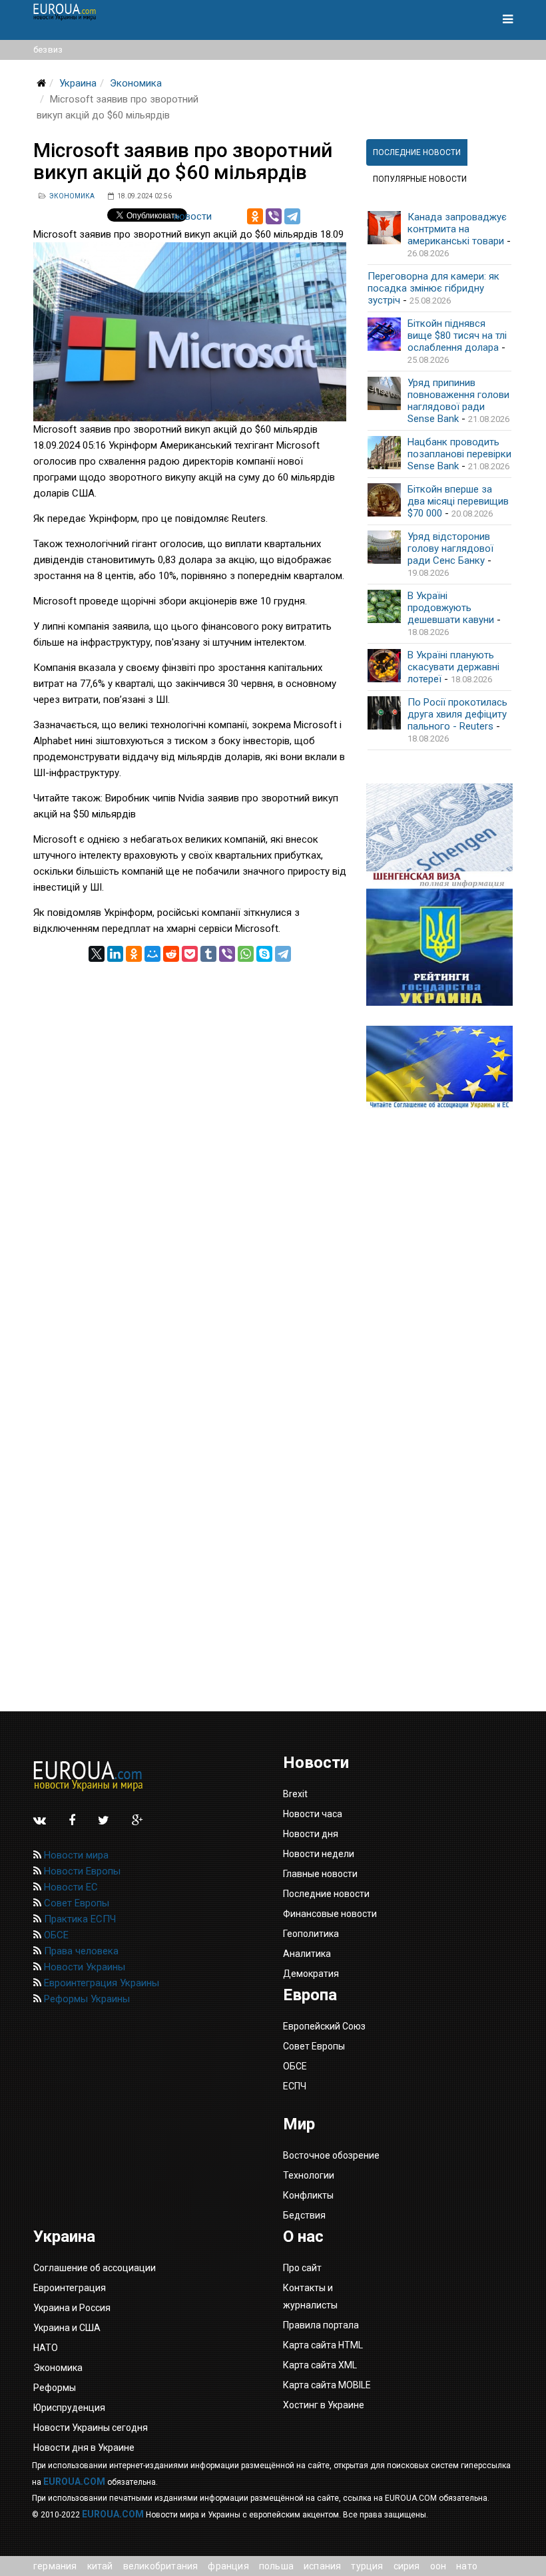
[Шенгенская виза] (439, 836)
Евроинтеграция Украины (100, 1983)
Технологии (309, 2175)
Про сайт (302, 2268)
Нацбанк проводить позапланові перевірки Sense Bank (459, 454)
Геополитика (311, 1934)
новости (193, 216)
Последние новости (326, 1894)
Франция (228, 2566)
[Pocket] (190, 954)
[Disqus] (190, 1128)
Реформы (55, 2388)
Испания (322, 2566)
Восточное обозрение (331, 2155)
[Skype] (264, 954)
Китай (100, 2566)
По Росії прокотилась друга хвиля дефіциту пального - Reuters (457, 714)
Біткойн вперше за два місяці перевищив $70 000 (458, 501)
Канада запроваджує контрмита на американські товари (457, 229)
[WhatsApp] (246, 954)
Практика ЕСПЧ (79, 1919)
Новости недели (319, 1854)
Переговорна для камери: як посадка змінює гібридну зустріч (433, 288)
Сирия (407, 2566)
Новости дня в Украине (84, 2448)
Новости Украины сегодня (91, 2428)
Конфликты (308, 2195)
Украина (78, 83)
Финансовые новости (330, 1914)
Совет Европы (75, 1903)
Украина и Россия (72, 2308)
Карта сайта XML (320, 2365)
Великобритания (161, 2566)
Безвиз (48, 50)
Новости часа (313, 1814)
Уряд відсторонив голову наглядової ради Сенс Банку (450, 548)
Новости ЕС (70, 1887)
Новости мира (75, 1855)
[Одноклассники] (255, 216)
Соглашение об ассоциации (95, 2268)
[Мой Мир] (152, 954)
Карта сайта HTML (323, 2345)
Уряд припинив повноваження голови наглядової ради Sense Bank (458, 401)
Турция (367, 2566)
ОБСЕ (55, 1935)
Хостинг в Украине (324, 2405)
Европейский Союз (324, 2026)
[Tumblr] (208, 954)
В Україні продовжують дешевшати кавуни (451, 608)
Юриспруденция (69, 2408)
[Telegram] (292, 216)
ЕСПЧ (295, 2086)
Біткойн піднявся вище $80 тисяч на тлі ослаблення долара (457, 335)
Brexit (295, 1794)
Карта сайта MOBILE (327, 2385)
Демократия (311, 1974)
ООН (438, 2566)
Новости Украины (83, 1967)
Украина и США (67, 2328)
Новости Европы (81, 1871)
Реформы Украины (86, 1999)
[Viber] (274, 216)
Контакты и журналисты (310, 2296)
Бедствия (304, 2215)
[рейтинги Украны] (439, 947)
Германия (55, 2566)
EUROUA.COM (74, 2481)
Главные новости (320, 1874)
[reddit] (171, 954)
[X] (97, 954)
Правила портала (321, 2325)
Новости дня (311, 1834)
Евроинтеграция (70, 2288)
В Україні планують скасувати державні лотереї (453, 667)
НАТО (467, 2566)
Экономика (136, 83)
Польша (276, 2566)
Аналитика (307, 1954)
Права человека (80, 1951)
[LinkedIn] (115, 954)
